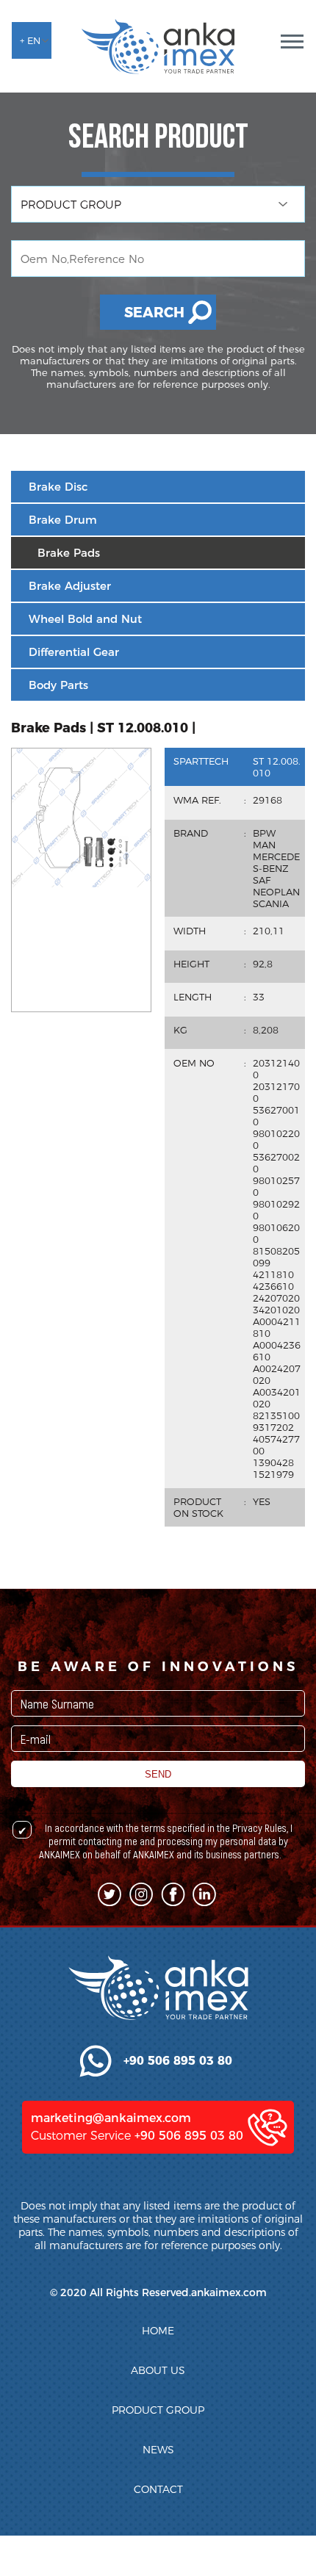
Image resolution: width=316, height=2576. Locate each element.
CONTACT (158, 2489)
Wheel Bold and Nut (85, 619)
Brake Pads (69, 553)
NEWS (158, 2450)
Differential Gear (74, 652)
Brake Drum (63, 520)
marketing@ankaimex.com (111, 2118)
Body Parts (58, 685)
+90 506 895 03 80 (189, 2136)
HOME (158, 2331)
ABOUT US (158, 2370)
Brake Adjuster (70, 586)
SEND (158, 1774)
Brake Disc (58, 487)
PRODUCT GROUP (158, 2410)
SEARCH (154, 313)
